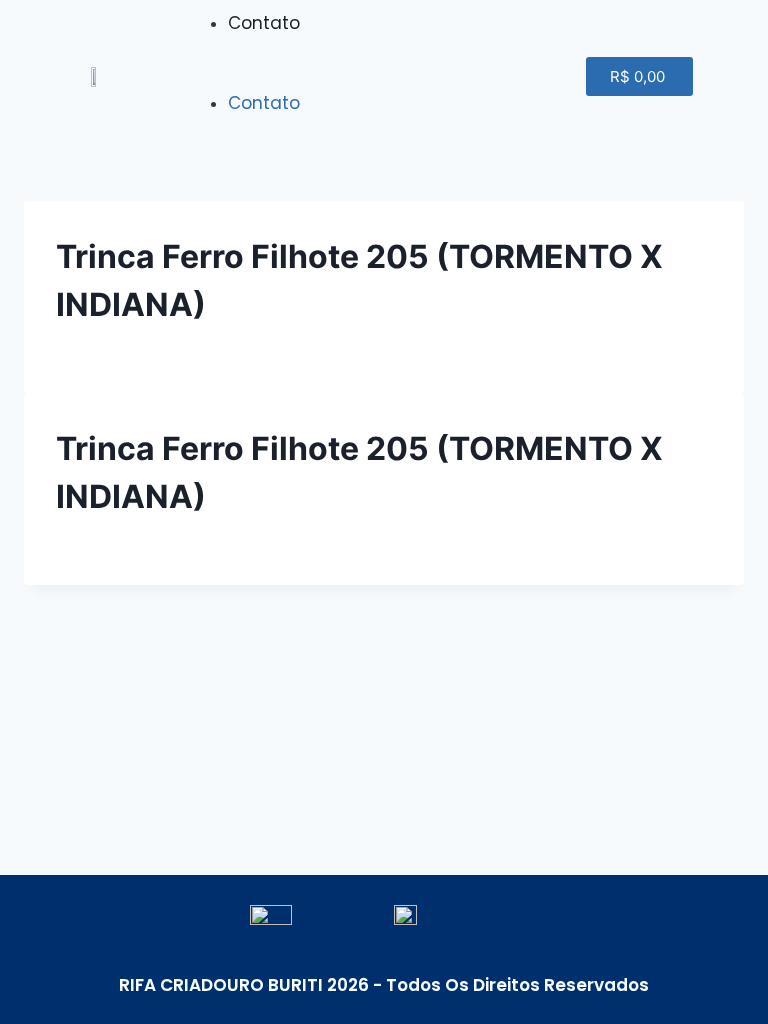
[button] (288, 76)
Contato (264, 23)
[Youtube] (456, 76)
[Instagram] (504, 76)
